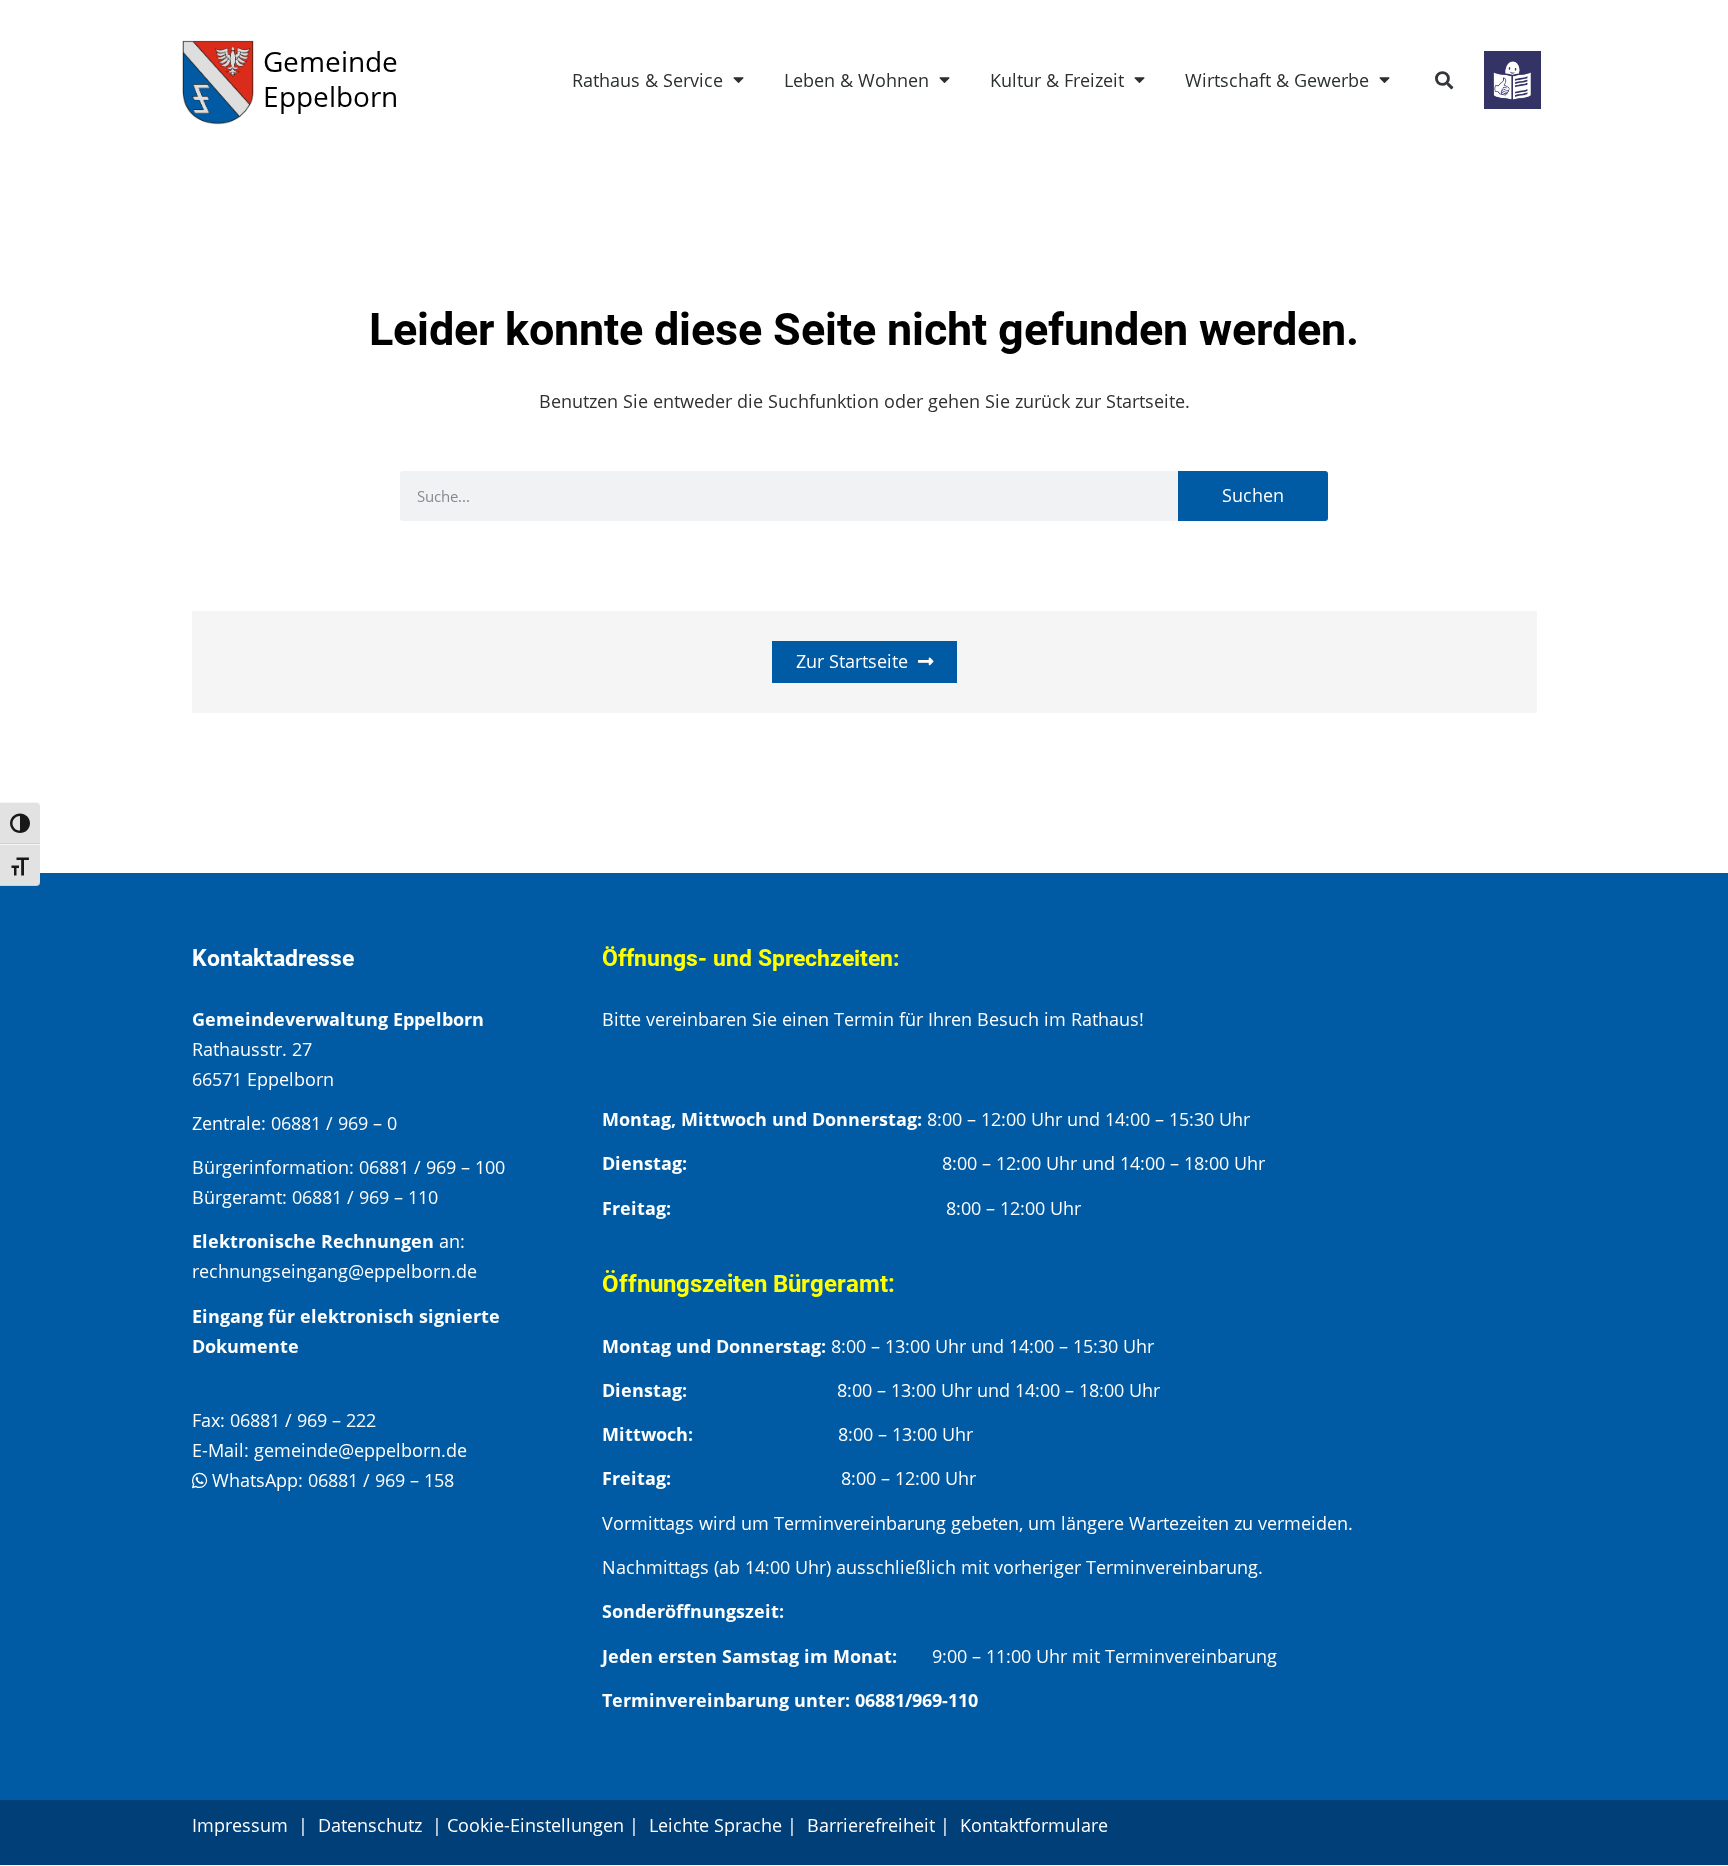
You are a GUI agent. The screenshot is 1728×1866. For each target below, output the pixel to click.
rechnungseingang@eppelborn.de (334, 1271)
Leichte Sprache (715, 1825)
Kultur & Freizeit (1057, 80)
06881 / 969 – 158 (381, 1480)
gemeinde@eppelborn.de (360, 1450)
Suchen (1253, 495)
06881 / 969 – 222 (303, 1420)
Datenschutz (372, 1825)
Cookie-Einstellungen (535, 1825)
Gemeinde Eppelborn (330, 78)
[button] (1444, 80)
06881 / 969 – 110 (365, 1197)
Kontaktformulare (1034, 1825)
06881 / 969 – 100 (432, 1167)
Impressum (240, 1825)
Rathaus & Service (647, 80)
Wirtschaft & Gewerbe (1277, 80)
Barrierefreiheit (871, 1825)
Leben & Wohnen (856, 80)
